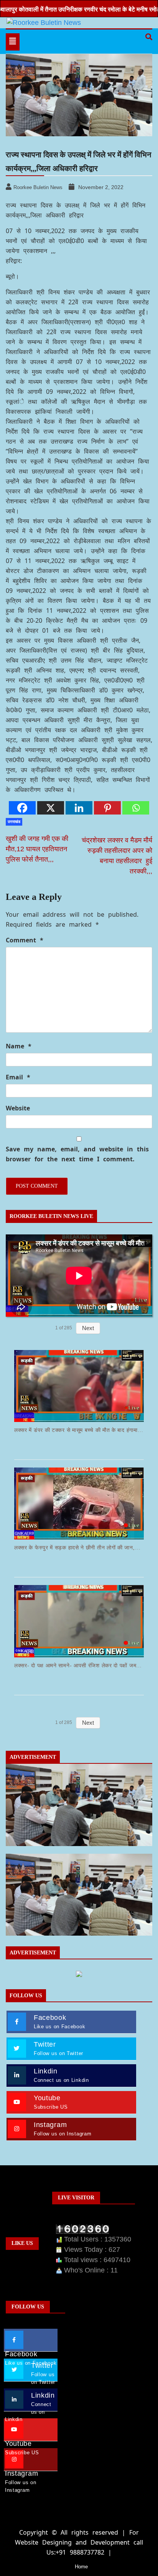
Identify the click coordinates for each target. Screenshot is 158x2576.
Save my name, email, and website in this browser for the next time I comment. (77, 1154)
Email (18, 1077)
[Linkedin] (79, 808)
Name (19, 1046)
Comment (25, 940)
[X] (51, 808)
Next (88, 1328)
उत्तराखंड (14, 822)
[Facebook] (22, 808)
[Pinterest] (107, 808)
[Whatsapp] (136, 808)
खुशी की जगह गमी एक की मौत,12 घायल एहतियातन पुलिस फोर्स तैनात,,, (37, 849)
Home (81, 2567)
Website (18, 1108)
